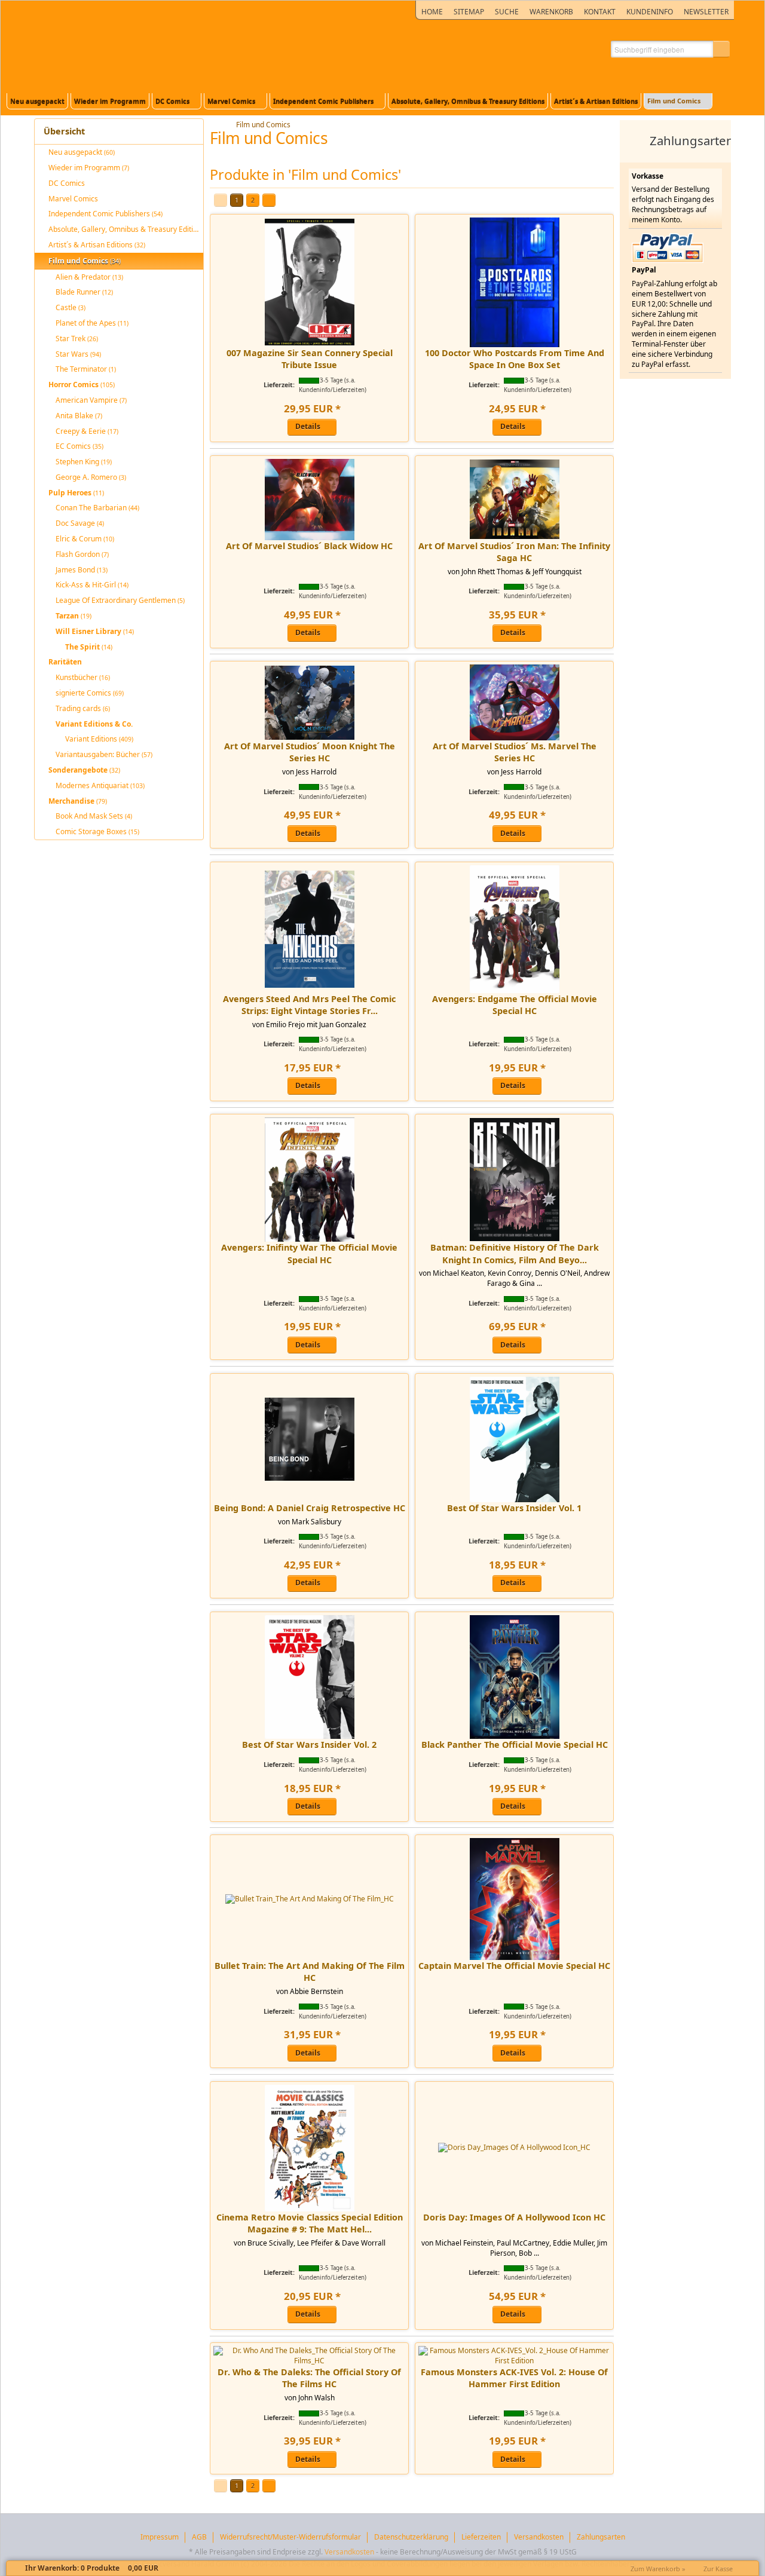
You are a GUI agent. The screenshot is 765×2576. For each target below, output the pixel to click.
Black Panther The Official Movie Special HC (515, 1745)
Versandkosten (349, 2552)
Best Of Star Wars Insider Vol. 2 (309, 1745)
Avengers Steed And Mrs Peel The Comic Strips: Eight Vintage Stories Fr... (309, 1005)
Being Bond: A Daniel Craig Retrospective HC (310, 1508)
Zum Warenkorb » (658, 2569)
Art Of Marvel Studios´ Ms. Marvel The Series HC (515, 752)
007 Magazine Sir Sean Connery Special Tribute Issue (310, 359)
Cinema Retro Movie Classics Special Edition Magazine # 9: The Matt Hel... (310, 2223)
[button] (721, 49)
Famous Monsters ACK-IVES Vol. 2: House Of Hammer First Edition (514, 2378)
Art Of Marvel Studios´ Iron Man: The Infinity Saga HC (514, 552)
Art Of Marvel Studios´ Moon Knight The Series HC (310, 752)
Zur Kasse (718, 2569)
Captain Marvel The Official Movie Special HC (514, 1966)
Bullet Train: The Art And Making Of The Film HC (310, 1972)
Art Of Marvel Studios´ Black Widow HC (309, 546)
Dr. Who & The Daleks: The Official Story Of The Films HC (309, 2378)
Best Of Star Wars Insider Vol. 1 (514, 1508)
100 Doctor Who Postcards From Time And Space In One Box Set (515, 359)
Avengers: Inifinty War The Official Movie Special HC (309, 1253)
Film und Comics (263, 125)
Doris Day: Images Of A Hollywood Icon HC (514, 2217)
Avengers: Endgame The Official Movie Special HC (515, 1005)
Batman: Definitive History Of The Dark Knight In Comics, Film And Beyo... (515, 1253)
